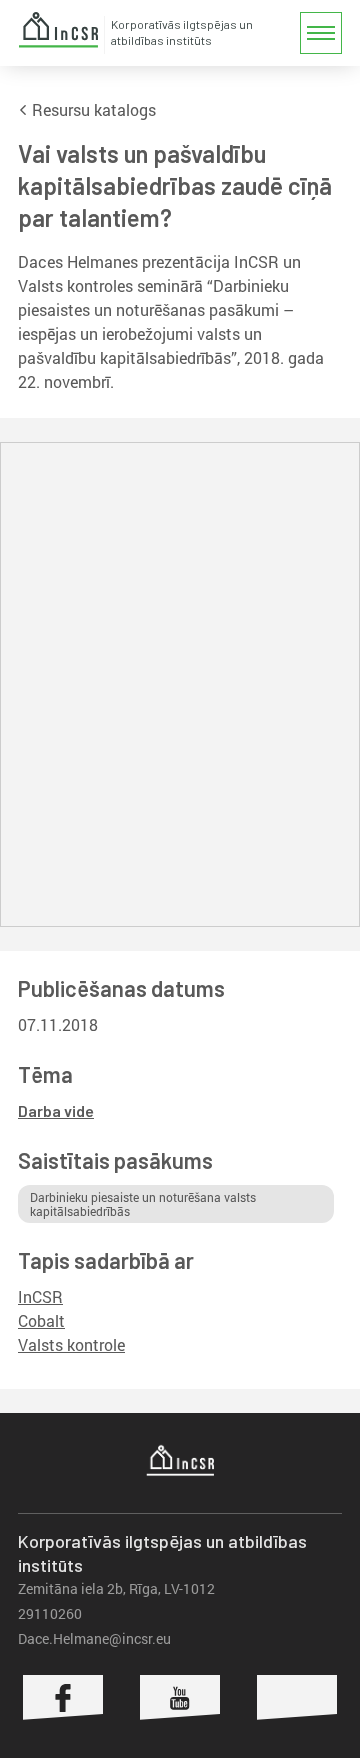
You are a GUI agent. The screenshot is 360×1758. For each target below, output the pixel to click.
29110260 (50, 1613)
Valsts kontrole (71, 1344)
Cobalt (41, 1320)
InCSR (58, 30)
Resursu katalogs (92, 109)
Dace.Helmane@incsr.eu (94, 1638)
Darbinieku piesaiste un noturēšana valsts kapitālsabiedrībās (143, 1204)
